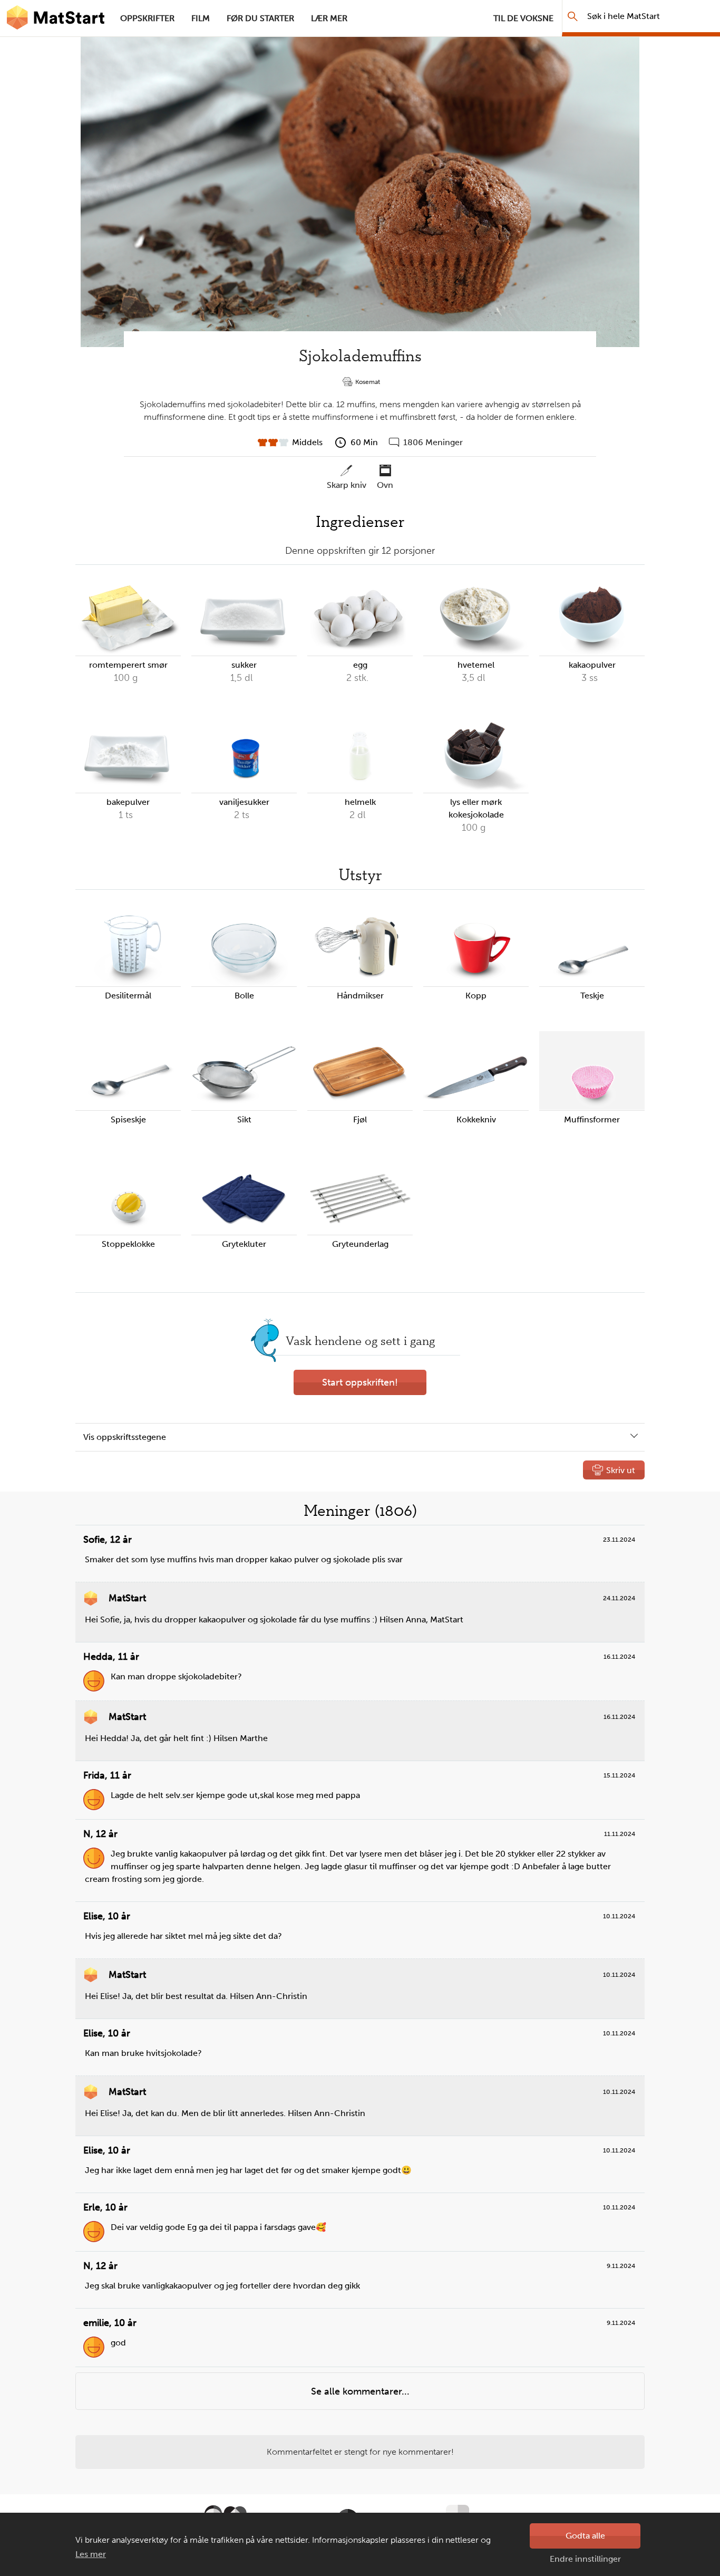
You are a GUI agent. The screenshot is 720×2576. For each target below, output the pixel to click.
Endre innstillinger (585, 2559)
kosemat (368, 382)
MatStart (56, 18)
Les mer (91, 2554)
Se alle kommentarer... (360, 2391)
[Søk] (573, 16)
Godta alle (585, 2536)
